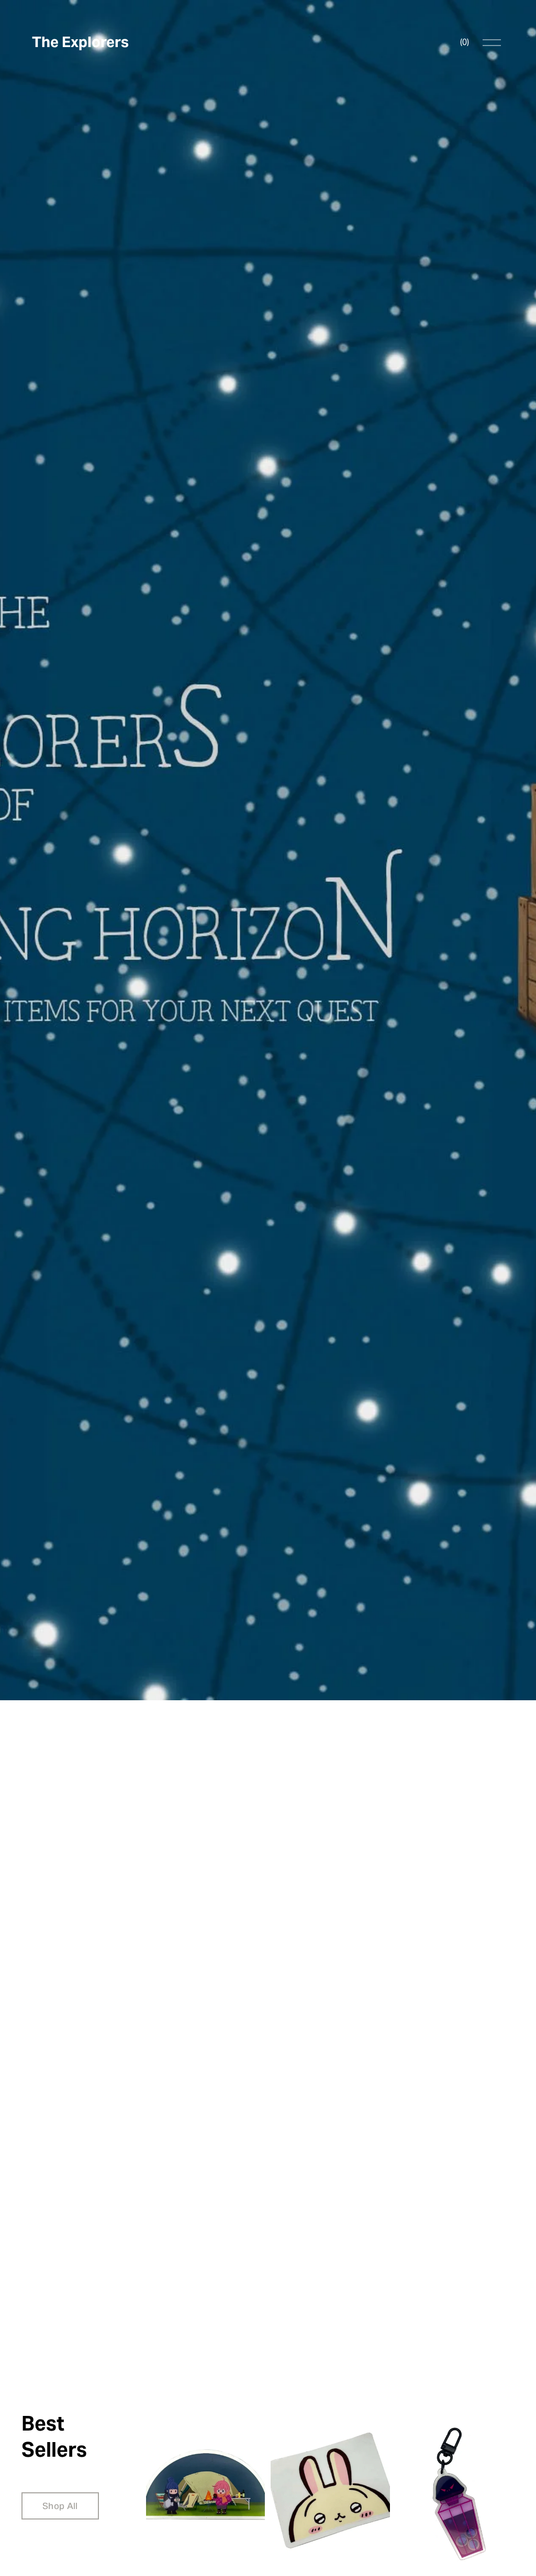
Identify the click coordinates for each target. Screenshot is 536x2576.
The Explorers (80, 42)
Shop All (60, 2506)
